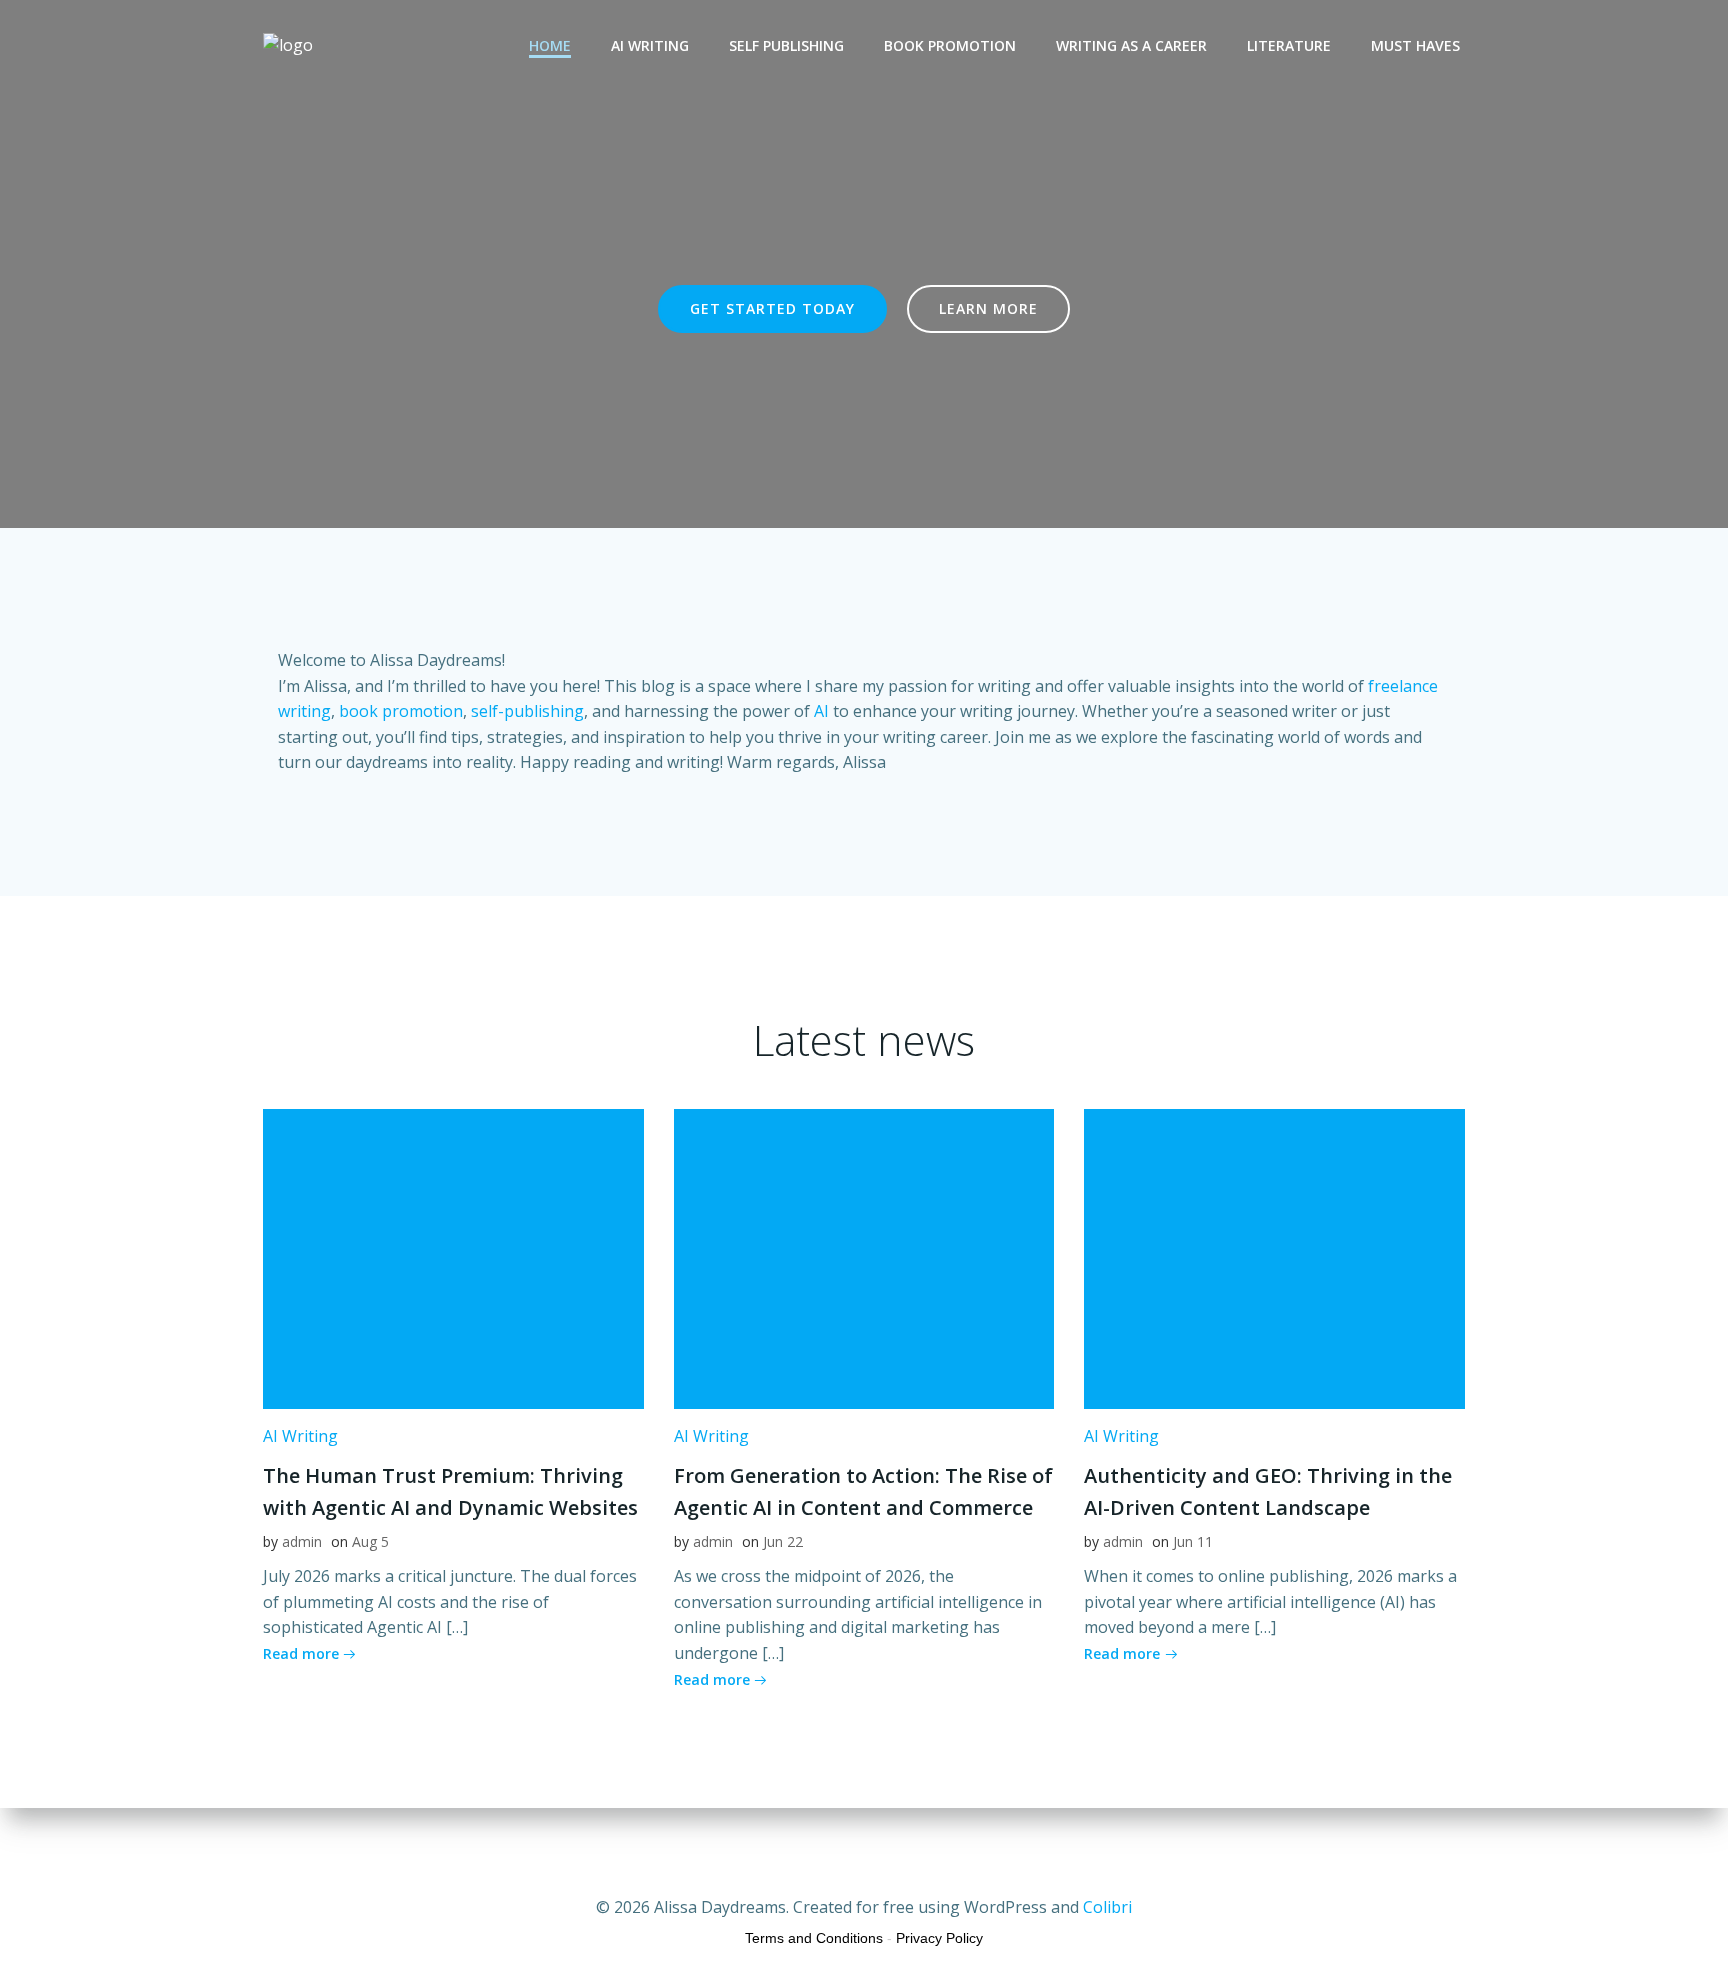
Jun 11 (1193, 1541)
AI (821, 711)
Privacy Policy (939, 1938)
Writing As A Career (1131, 45)
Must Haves (1415, 45)
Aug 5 (370, 1541)
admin (302, 1541)
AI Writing (650, 45)
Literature (1289, 45)
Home (550, 45)
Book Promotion (950, 45)
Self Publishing (786, 45)
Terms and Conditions (814, 1938)
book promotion (401, 711)
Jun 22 (783, 1541)
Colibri (1107, 1907)
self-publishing (527, 711)
